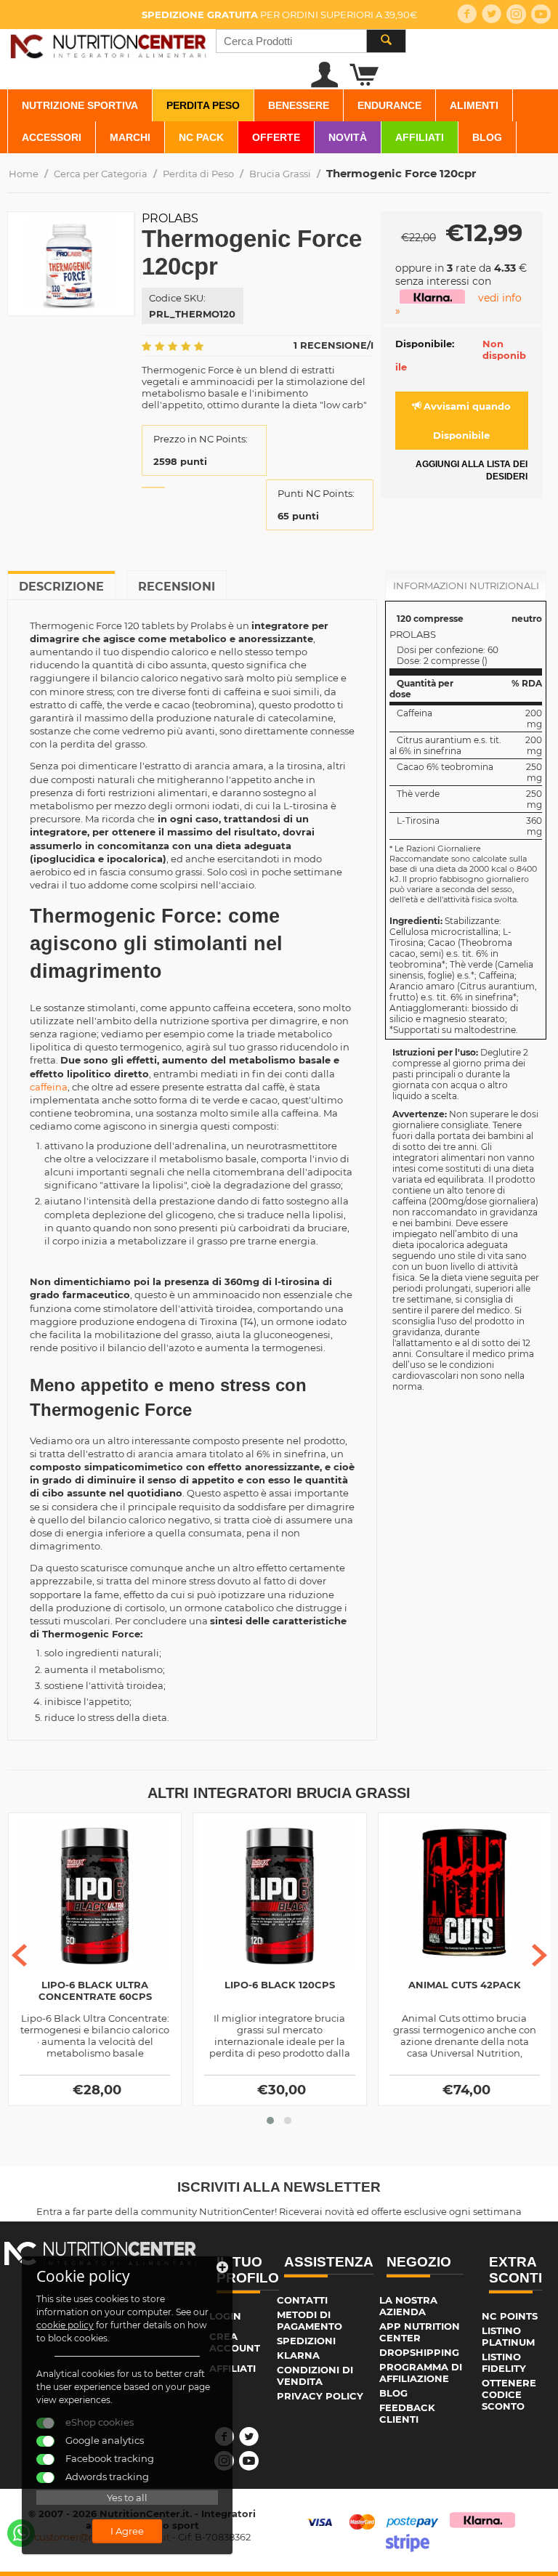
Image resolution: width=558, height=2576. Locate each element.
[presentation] (19, 1955)
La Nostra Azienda (408, 2306)
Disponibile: (425, 344)
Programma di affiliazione (421, 2373)
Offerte (276, 137)
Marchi (130, 137)
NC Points (510, 2316)
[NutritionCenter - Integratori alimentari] (108, 44)
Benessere (299, 105)
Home (24, 174)
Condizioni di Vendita (315, 2375)
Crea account (235, 2342)
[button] (270, 2121)
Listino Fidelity (504, 2362)
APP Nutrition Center (420, 2332)
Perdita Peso (203, 105)
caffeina (49, 1087)
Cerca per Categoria (101, 174)
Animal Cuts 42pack (465, 1985)
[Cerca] (386, 41)
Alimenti (474, 105)
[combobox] (311, 41)
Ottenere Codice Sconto (509, 2394)
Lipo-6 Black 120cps (280, 1985)
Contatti (302, 2300)
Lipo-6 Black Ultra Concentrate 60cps (95, 1990)
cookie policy (65, 2325)
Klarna (298, 2355)
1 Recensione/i (333, 345)
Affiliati (420, 137)
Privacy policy (320, 2396)
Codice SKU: (177, 298)
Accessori (52, 137)
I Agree (127, 2531)
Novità (348, 137)
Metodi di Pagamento (310, 2320)
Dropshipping (419, 2352)
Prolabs (170, 218)
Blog (487, 137)
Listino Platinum (508, 2336)
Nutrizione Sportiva (80, 105)
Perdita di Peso (198, 174)
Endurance (389, 105)
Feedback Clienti (407, 2413)
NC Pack (201, 137)
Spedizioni (306, 2341)
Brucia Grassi (280, 174)
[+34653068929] (21, 2533)
